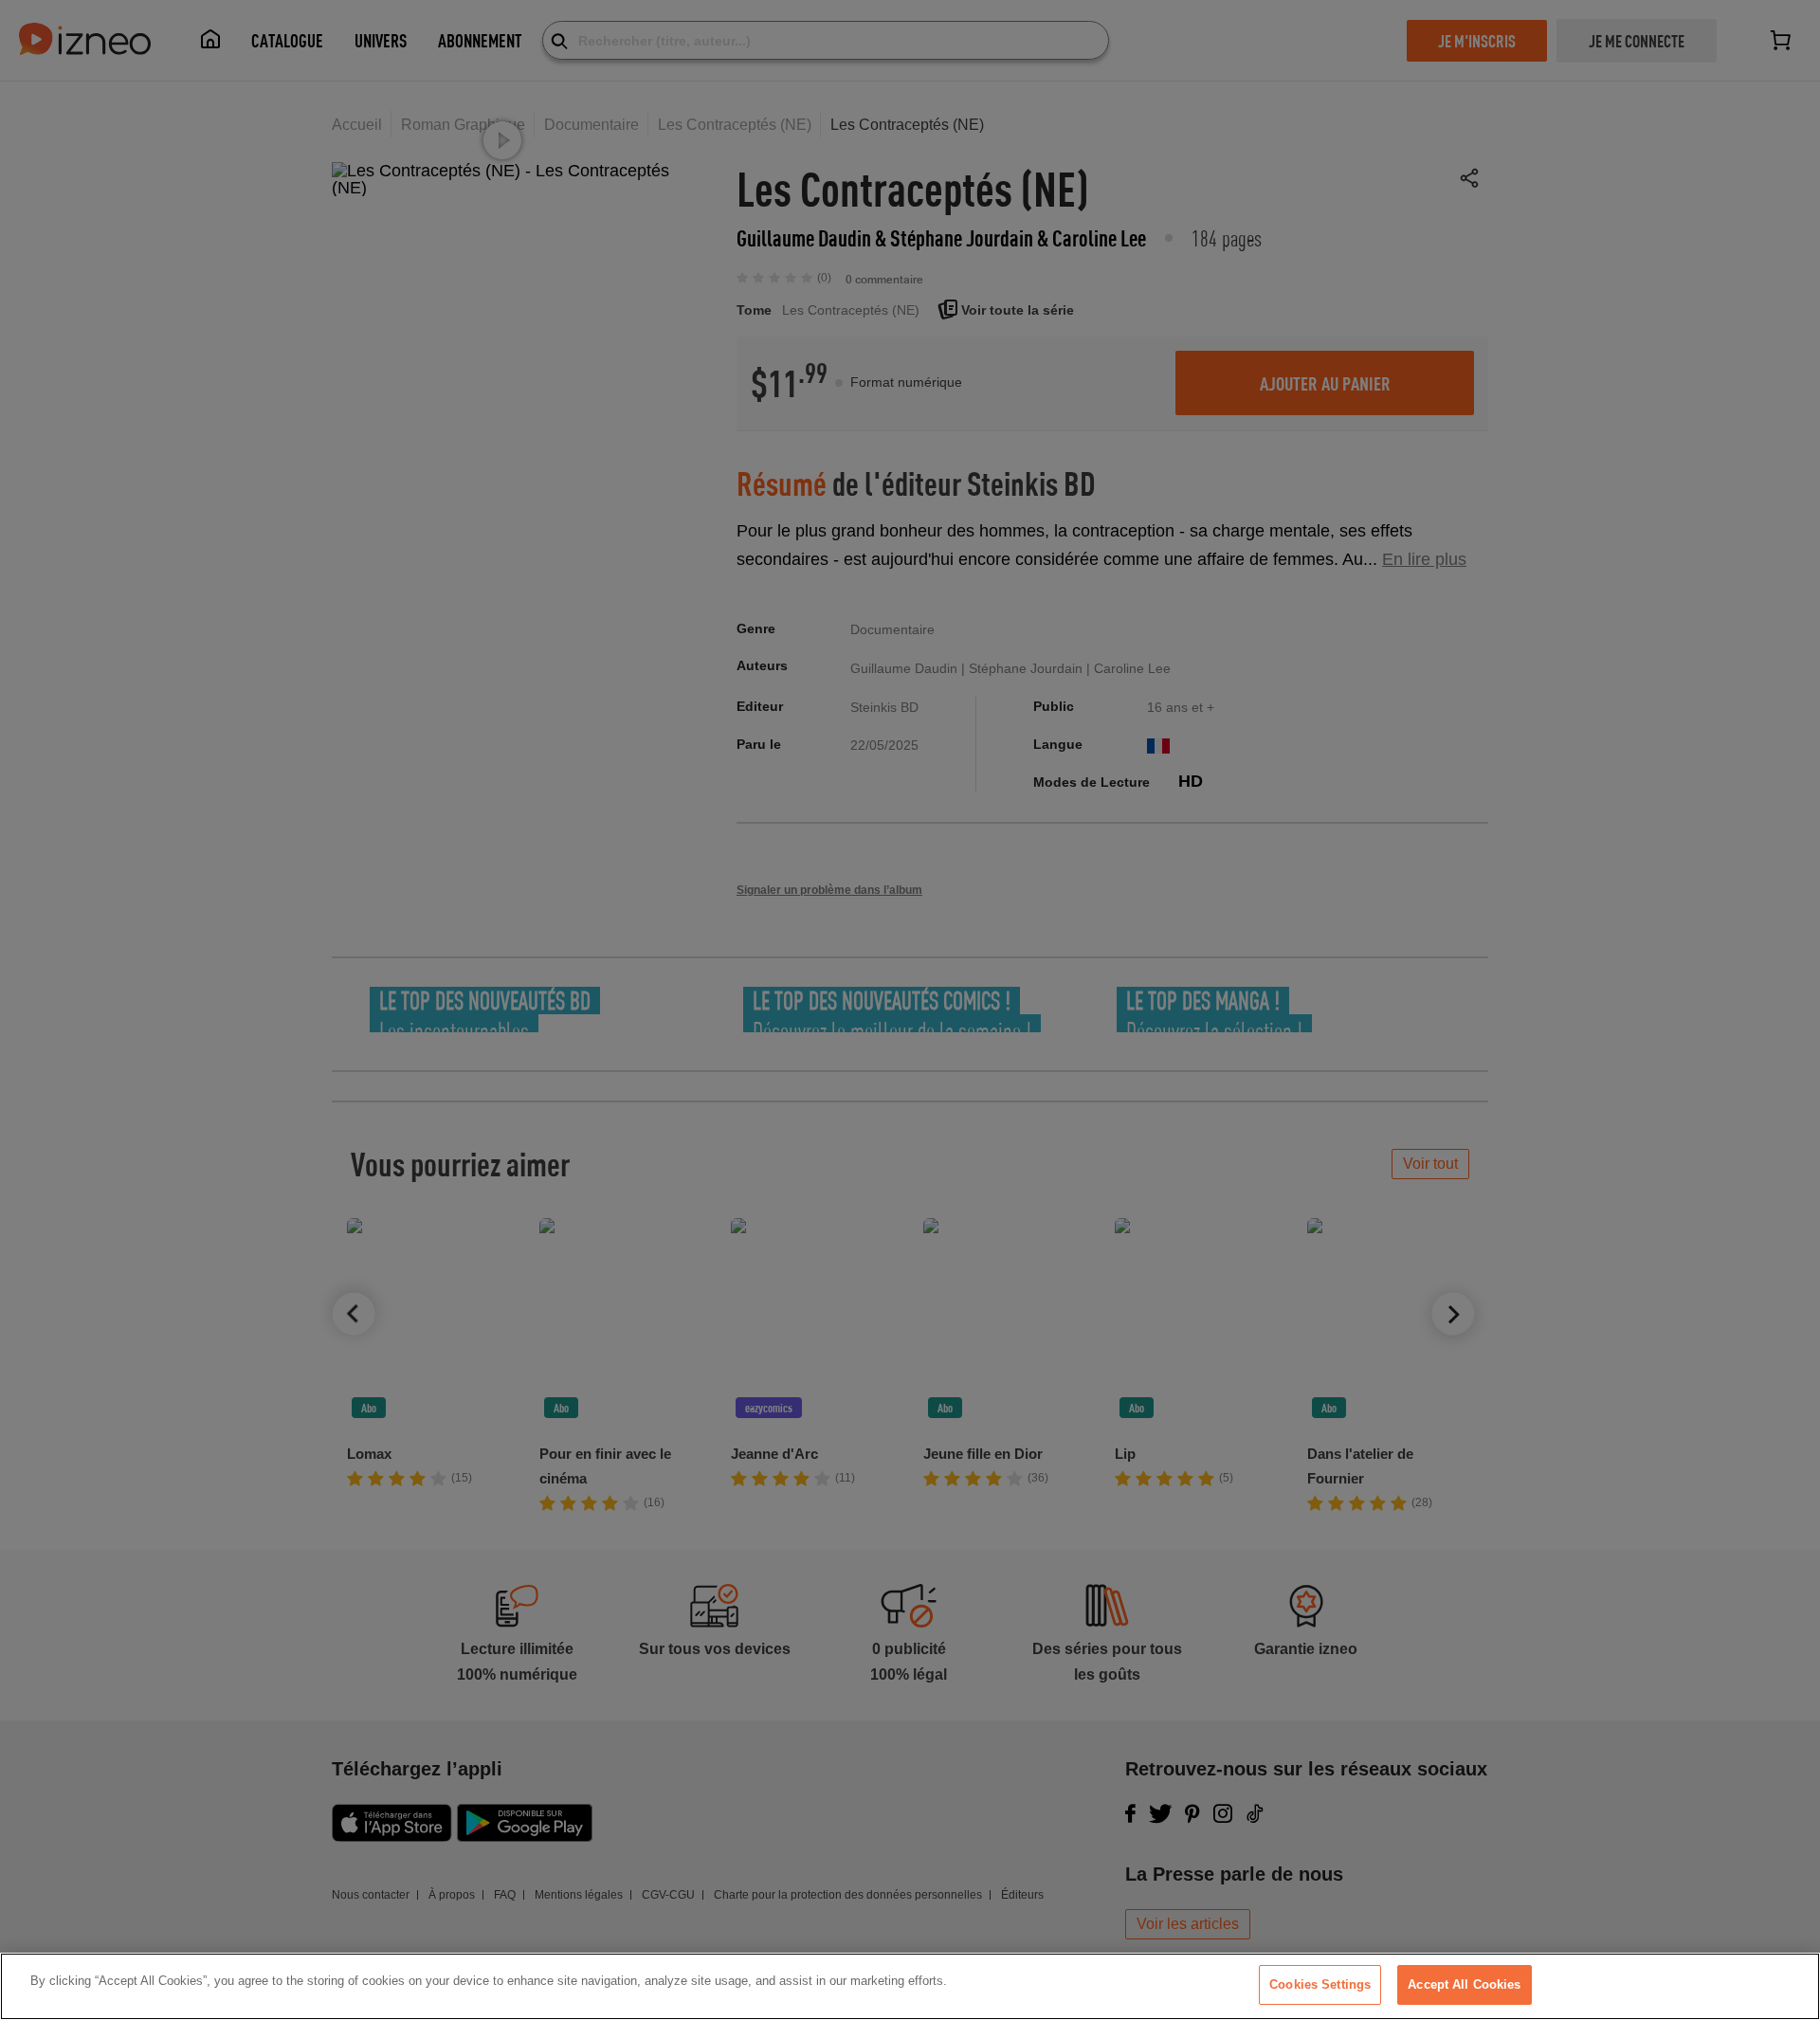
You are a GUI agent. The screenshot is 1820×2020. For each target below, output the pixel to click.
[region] (910, 1986)
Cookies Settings (1320, 1984)
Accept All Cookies (1464, 1984)
